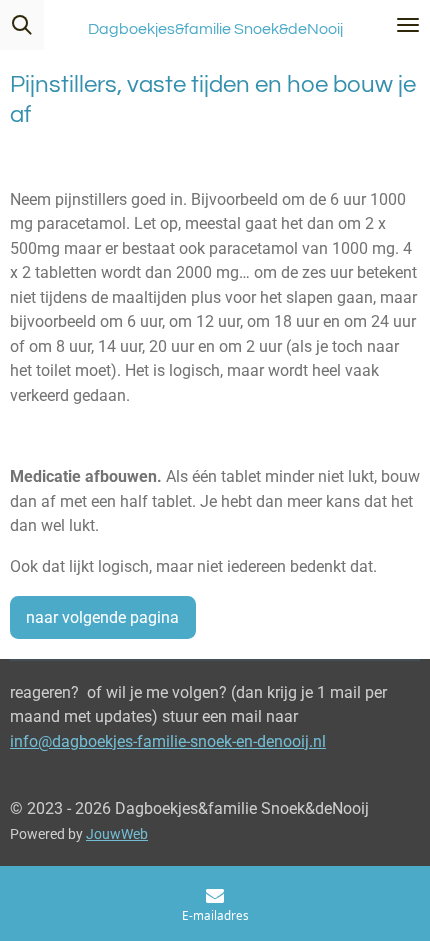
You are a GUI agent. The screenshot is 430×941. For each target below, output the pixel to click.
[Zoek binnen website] (22, 25)
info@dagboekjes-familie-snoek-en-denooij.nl (168, 741)
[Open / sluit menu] (408, 25)
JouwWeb (117, 834)
